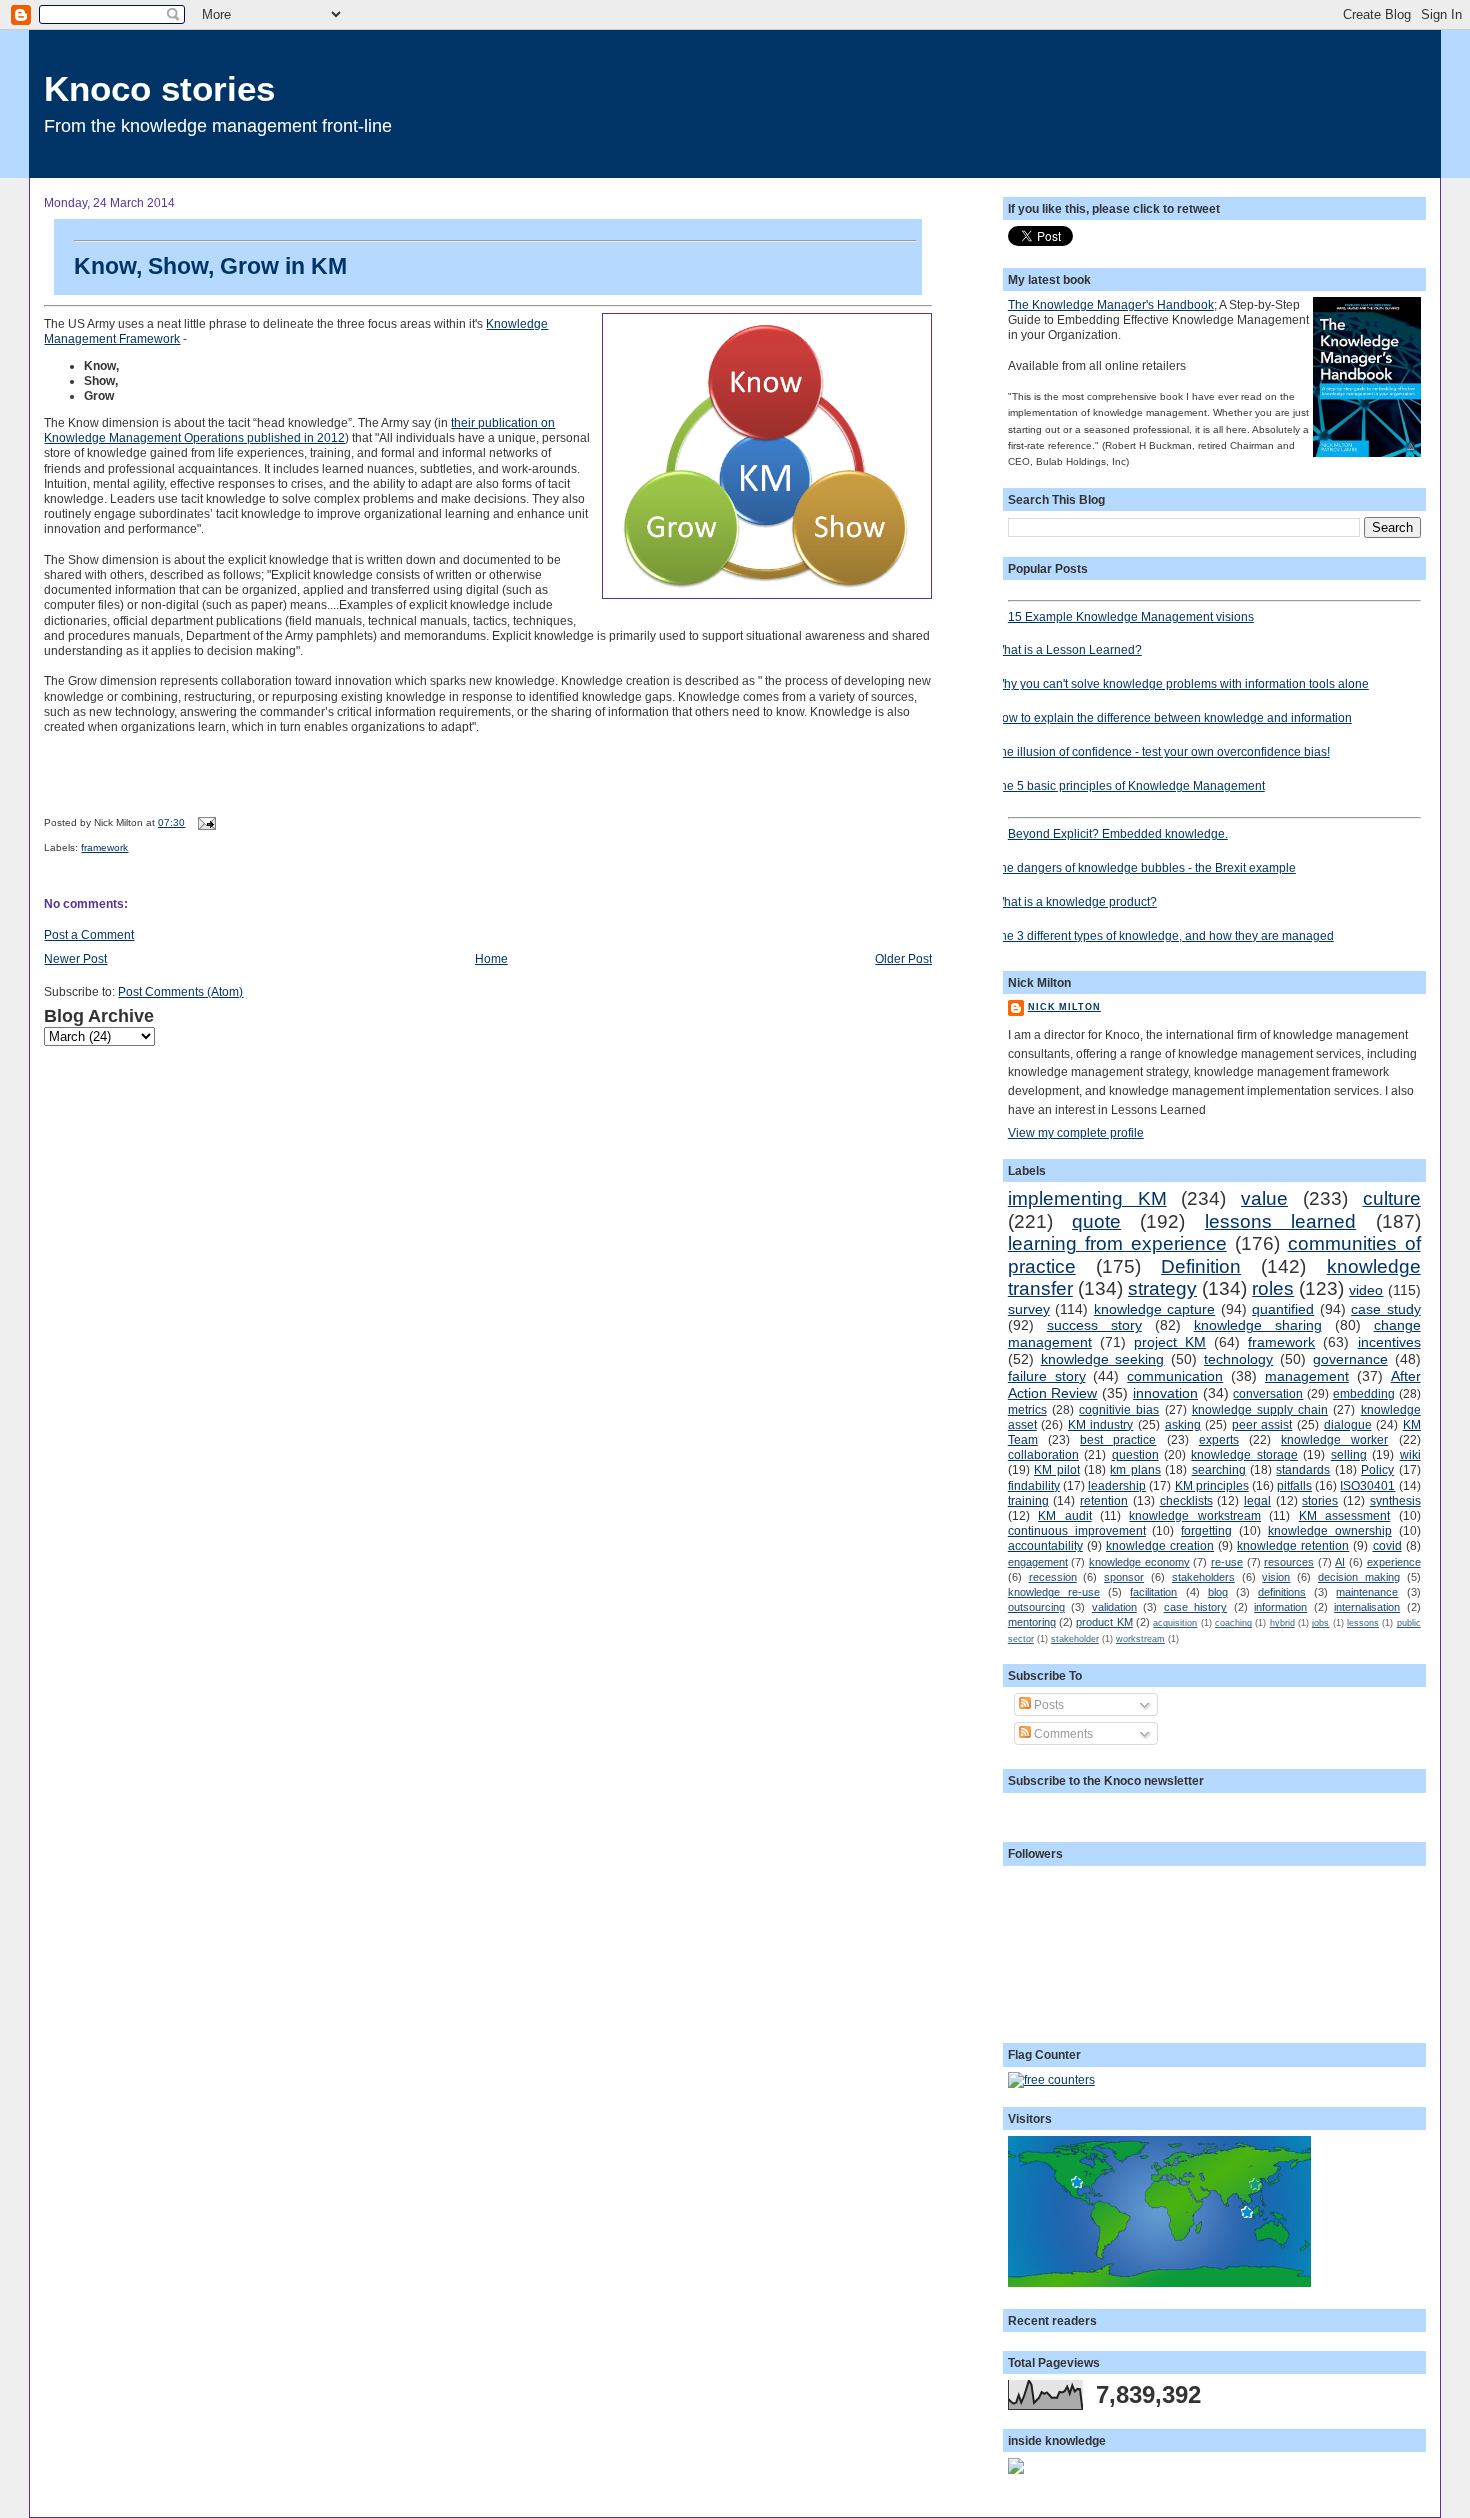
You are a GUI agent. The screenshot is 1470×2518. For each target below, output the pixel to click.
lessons (1363, 1623)
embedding (1364, 1393)
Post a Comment (89, 934)
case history (1195, 1607)
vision (1276, 1577)
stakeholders (1203, 1577)
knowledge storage (1244, 1454)
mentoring (1032, 1622)
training (1028, 1500)
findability (1034, 1485)
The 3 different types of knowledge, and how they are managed (1163, 935)
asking (1183, 1424)
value (1264, 1198)
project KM (1170, 1342)
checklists (1186, 1500)
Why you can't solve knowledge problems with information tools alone (1181, 683)
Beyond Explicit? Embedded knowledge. (1118, 833)
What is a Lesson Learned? (1067, 649)
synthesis (1395, 1500)
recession (1053, 1577)
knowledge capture (1154, 1309)
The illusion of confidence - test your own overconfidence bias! (1161, 751)
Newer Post (75, 958)
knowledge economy (1139, 1562)
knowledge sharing (1258, 1325)
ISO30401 (1367, 1485)
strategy (1162, 1288)
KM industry (1101, 1424)
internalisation (1367, 1607)
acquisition (1175, 1623)
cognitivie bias (1119, 1409)
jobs (1320, 1623)
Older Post (903, 958)
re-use (1227, 1562)
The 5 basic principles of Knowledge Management (1129, 785)
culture (1392, 1198)
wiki (1410, 1454)
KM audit (1064, 1515)
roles (1273, 1288)
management (1307, 1376)
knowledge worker (1334, 1439)
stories (1320, 1500)
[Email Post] (203, 822)
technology (1238, 1359)
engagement (1038, 1562)
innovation (1165, 1393)
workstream (1140, 1639)
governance (1350, 1359)
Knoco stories (159, 88)
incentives (1389, 1342)
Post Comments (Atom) (180, 991)
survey (1029, 1309)
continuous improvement (1077, 1530)
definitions (1282, 1592)
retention (1104, 1500)
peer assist (1262, 1424)
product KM (1104, 1622)
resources (1289, 1562)
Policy (1377, 1469)
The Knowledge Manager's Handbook (1111, 304)
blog (1218, 1592)
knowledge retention (1293, 1545)
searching (1219, 1469)
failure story (1047, 1376)
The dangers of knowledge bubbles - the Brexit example (1144, 867)
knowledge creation (1160, 1545)
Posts (1047, 1704)
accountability (1045, 1545)
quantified (1283, 1309)
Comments (1062, 1733)
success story (1094, 1325)
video (1366, 1290)
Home (491, 958)
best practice (1118, 1439)
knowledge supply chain (1260, 1409)
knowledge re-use (1054, 1592)
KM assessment (1344, 1515)
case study (1385, 1309)
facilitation (1153, 1592)
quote (1096, 1221)
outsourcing (1036, 1607)
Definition (1201, 1266)
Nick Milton (1064, 1007)
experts (1219, 1439)
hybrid (1282, 1623)
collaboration (1043, 1454)
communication (1175, 1376)
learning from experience (1117, 1243)
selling (1349, 1454)
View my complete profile (1076, 1132)
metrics (1027, 1409)
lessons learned (1280, 1221)
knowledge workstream (1194, 1515)
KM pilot (1056, 1469)
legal (1257, 1500)
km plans (1135, 1469)
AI (1340, 1562)
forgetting (1206, 1530)
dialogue (1348, 1424)
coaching (1233, 1623)
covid (1387, 1545)
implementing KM (1087, 1198)
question (1135, 1454)
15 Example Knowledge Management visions (1131, 616)
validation (1114, 1607)
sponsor (1124, 1577)
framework (104, 847)
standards (1303, 1469)
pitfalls (1294, 1485)
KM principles (1212, 1485)
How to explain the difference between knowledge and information (1172, 717)
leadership (1117, 1485)
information (1280, 1607)
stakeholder (1075, 1639)
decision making (1359, 1577)
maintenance (1367, 1592)
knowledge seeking (1103, 1359)
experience (1394, 1562)
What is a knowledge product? (1075, 901)
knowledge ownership (1330, 1530)
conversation (1268, 1393)
